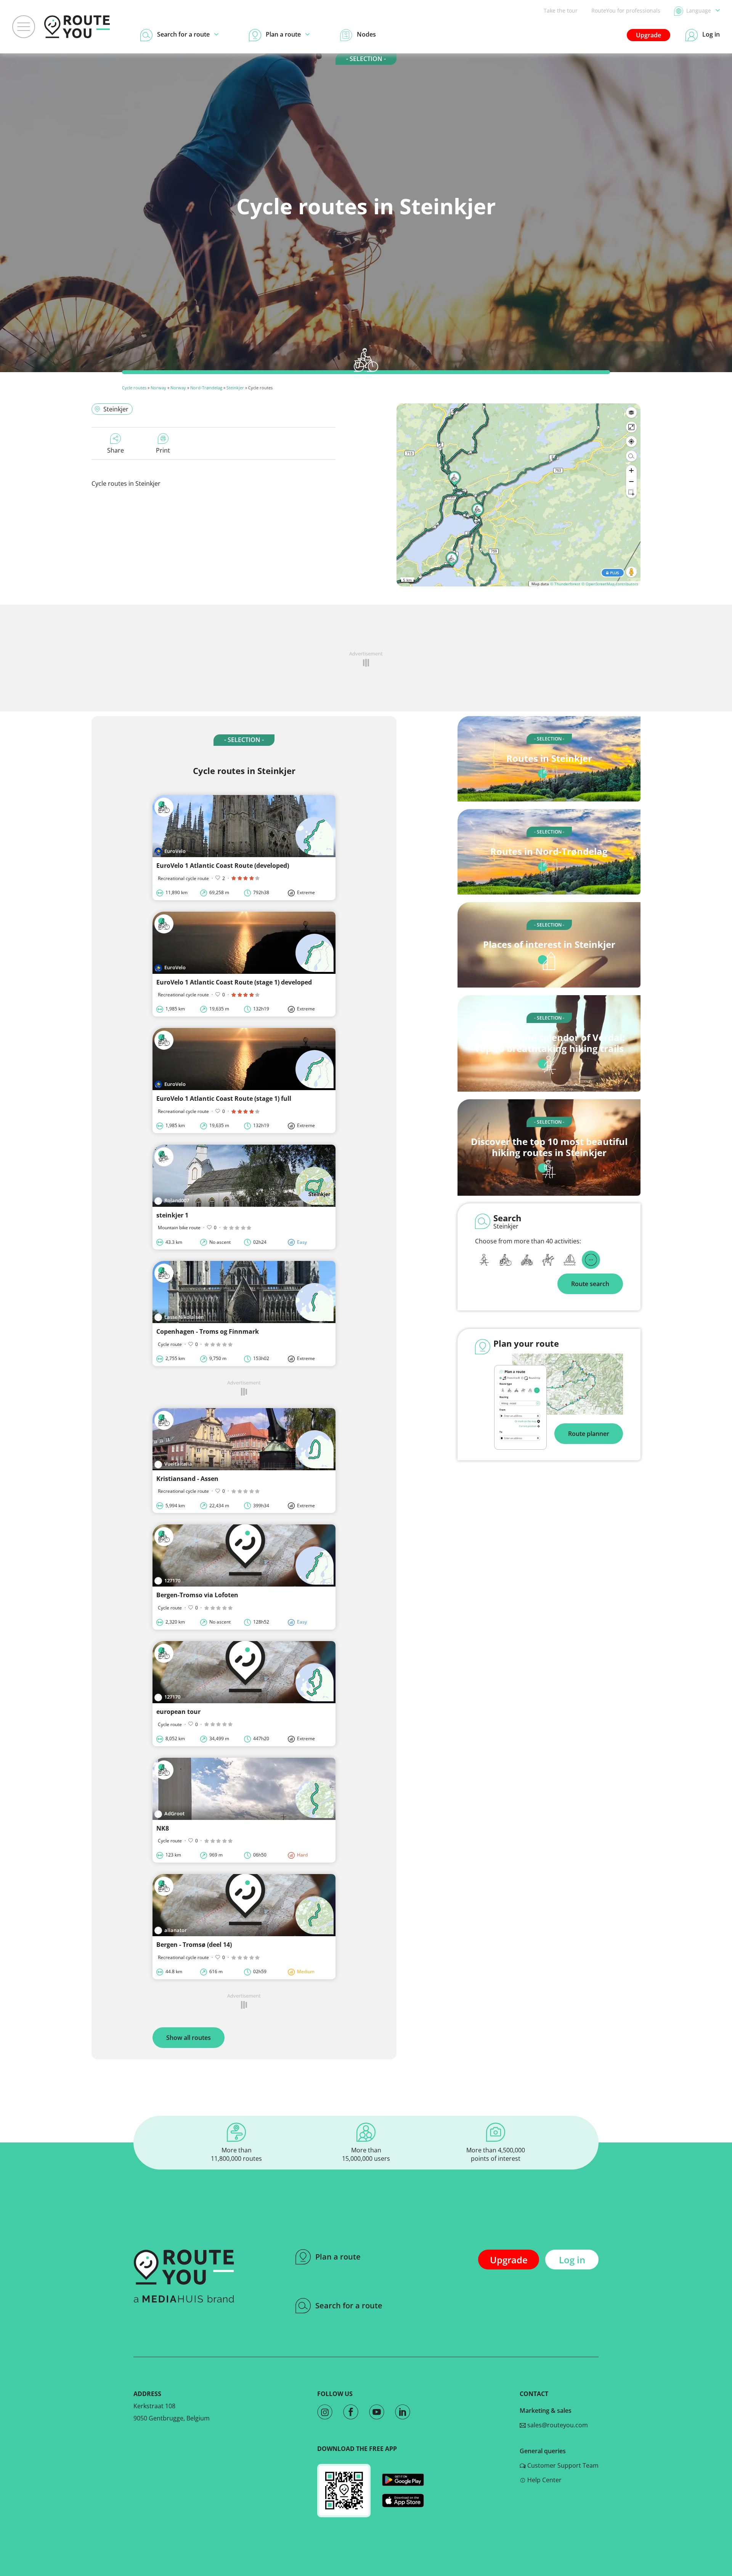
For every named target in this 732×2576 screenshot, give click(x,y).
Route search (590, 1284)
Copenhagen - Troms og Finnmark (208, 1331)
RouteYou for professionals (626, 10)
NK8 (163, 1828)
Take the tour (561, 10)
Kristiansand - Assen (187, 1479)
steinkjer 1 (172, 1215)
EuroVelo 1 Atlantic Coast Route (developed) (223, 866)
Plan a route (338, 2257)
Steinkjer (235, 388)
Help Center (544, 2480)
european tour (178, 1712)
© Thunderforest (565, 584)
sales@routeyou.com (557, 2425)
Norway (158, 388)
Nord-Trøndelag (206, 388)
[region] (518, 495)
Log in (572, 2260)
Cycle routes (134, 388)
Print (163, 450)
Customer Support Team (562, 2465)
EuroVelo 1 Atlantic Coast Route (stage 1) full (224, 1098)
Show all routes (189, 2038)
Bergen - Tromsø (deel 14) (194, 1945)
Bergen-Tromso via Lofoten (197, 1595)
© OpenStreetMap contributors (610, 584)
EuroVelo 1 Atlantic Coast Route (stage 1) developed (234, 982)
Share (116, 450)
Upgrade (649, 35)
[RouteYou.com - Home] (77, 27)
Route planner (589, 1434)
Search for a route (349, 2305)
